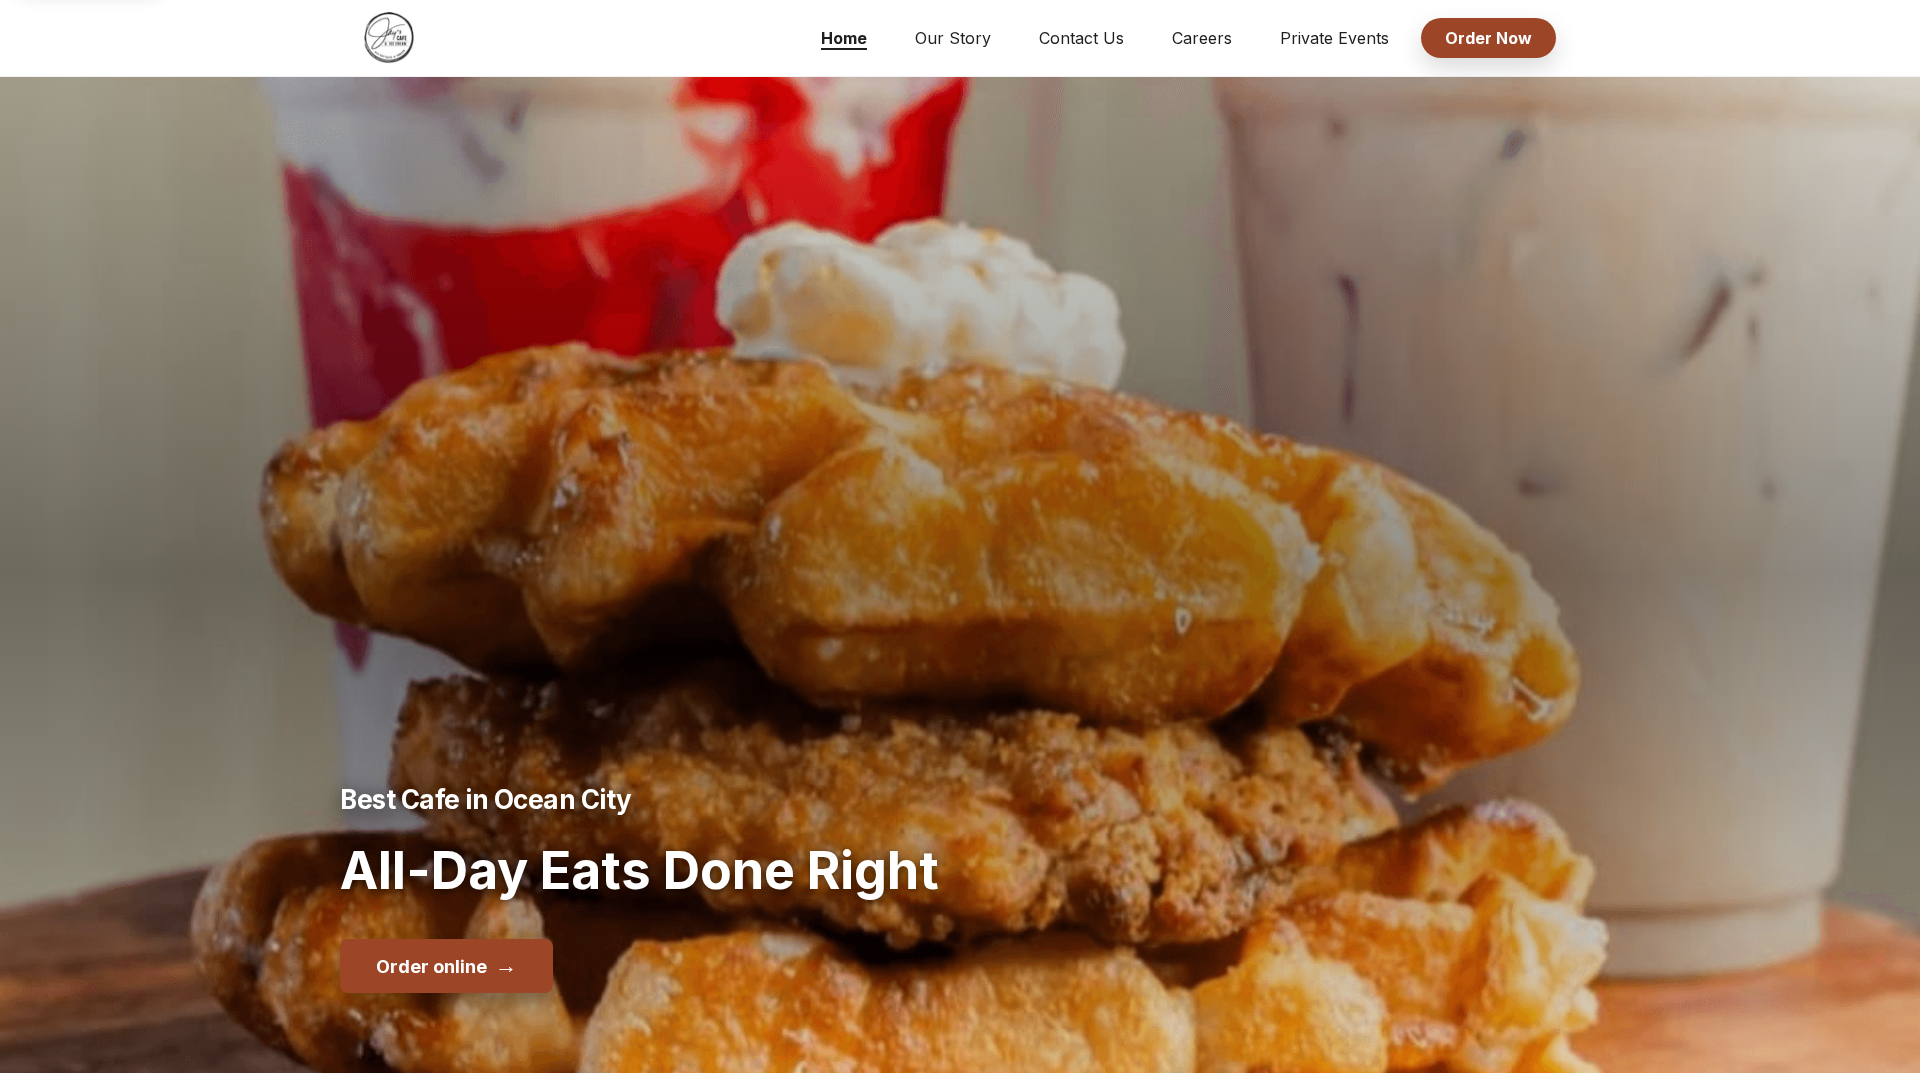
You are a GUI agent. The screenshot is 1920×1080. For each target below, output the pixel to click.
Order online (446, 965)
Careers (1202, 38)
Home (844, 38)
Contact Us (1081, 38)
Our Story (953, 38)
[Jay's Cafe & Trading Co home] (389, 38)
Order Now (1488, 38)
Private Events (1334, 38)
